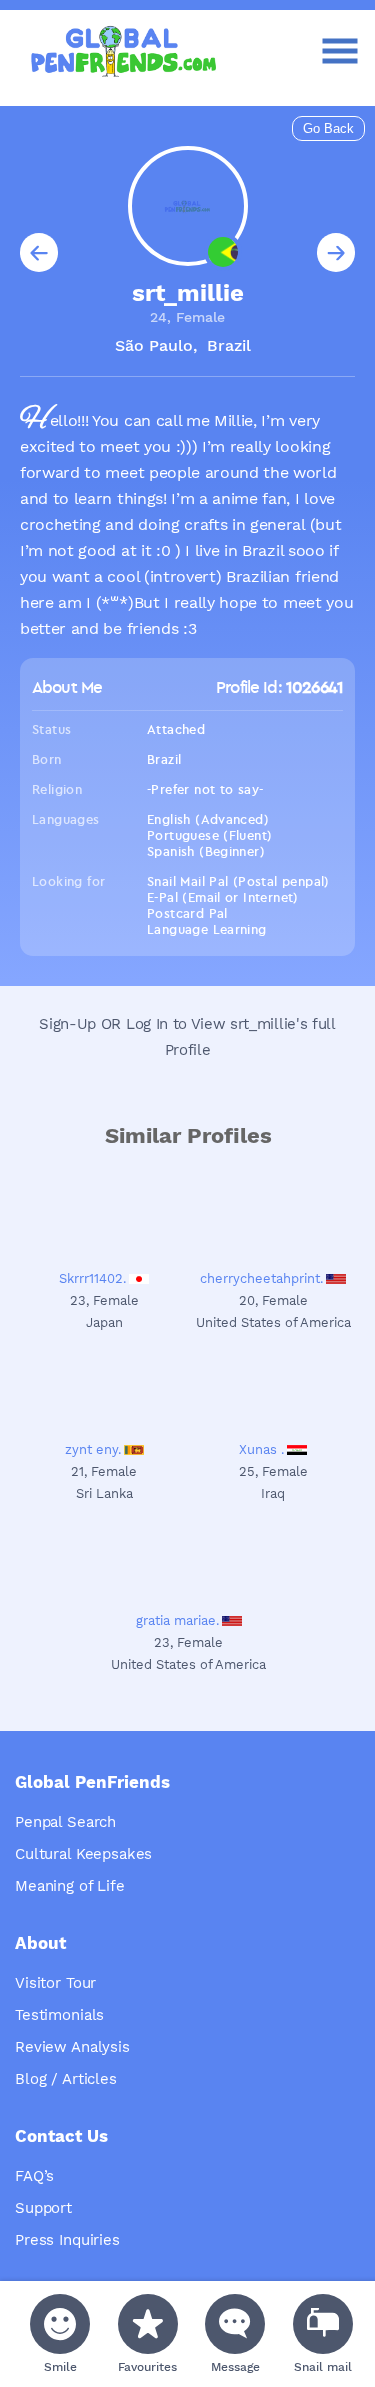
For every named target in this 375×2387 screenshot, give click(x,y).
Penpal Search (65, 1822)
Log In (147, 1024)
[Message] (235, 2324)
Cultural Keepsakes (83, 1854)
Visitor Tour (55, 1983)
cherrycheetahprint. (261, 1278)
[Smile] (60, 2324)
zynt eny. (93, 1449)
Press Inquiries (67, 2240)
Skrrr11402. (92, 1278)
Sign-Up (67, 1024)
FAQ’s (34, 2176)
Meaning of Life (70, 1886)
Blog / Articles (66, 2079)
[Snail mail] (323, 2324)
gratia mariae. (177, 1620)
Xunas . (261, 1449)
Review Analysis (72, 2047)
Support (43, 2208)
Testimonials (59, 2015)
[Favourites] (148, 2324)
